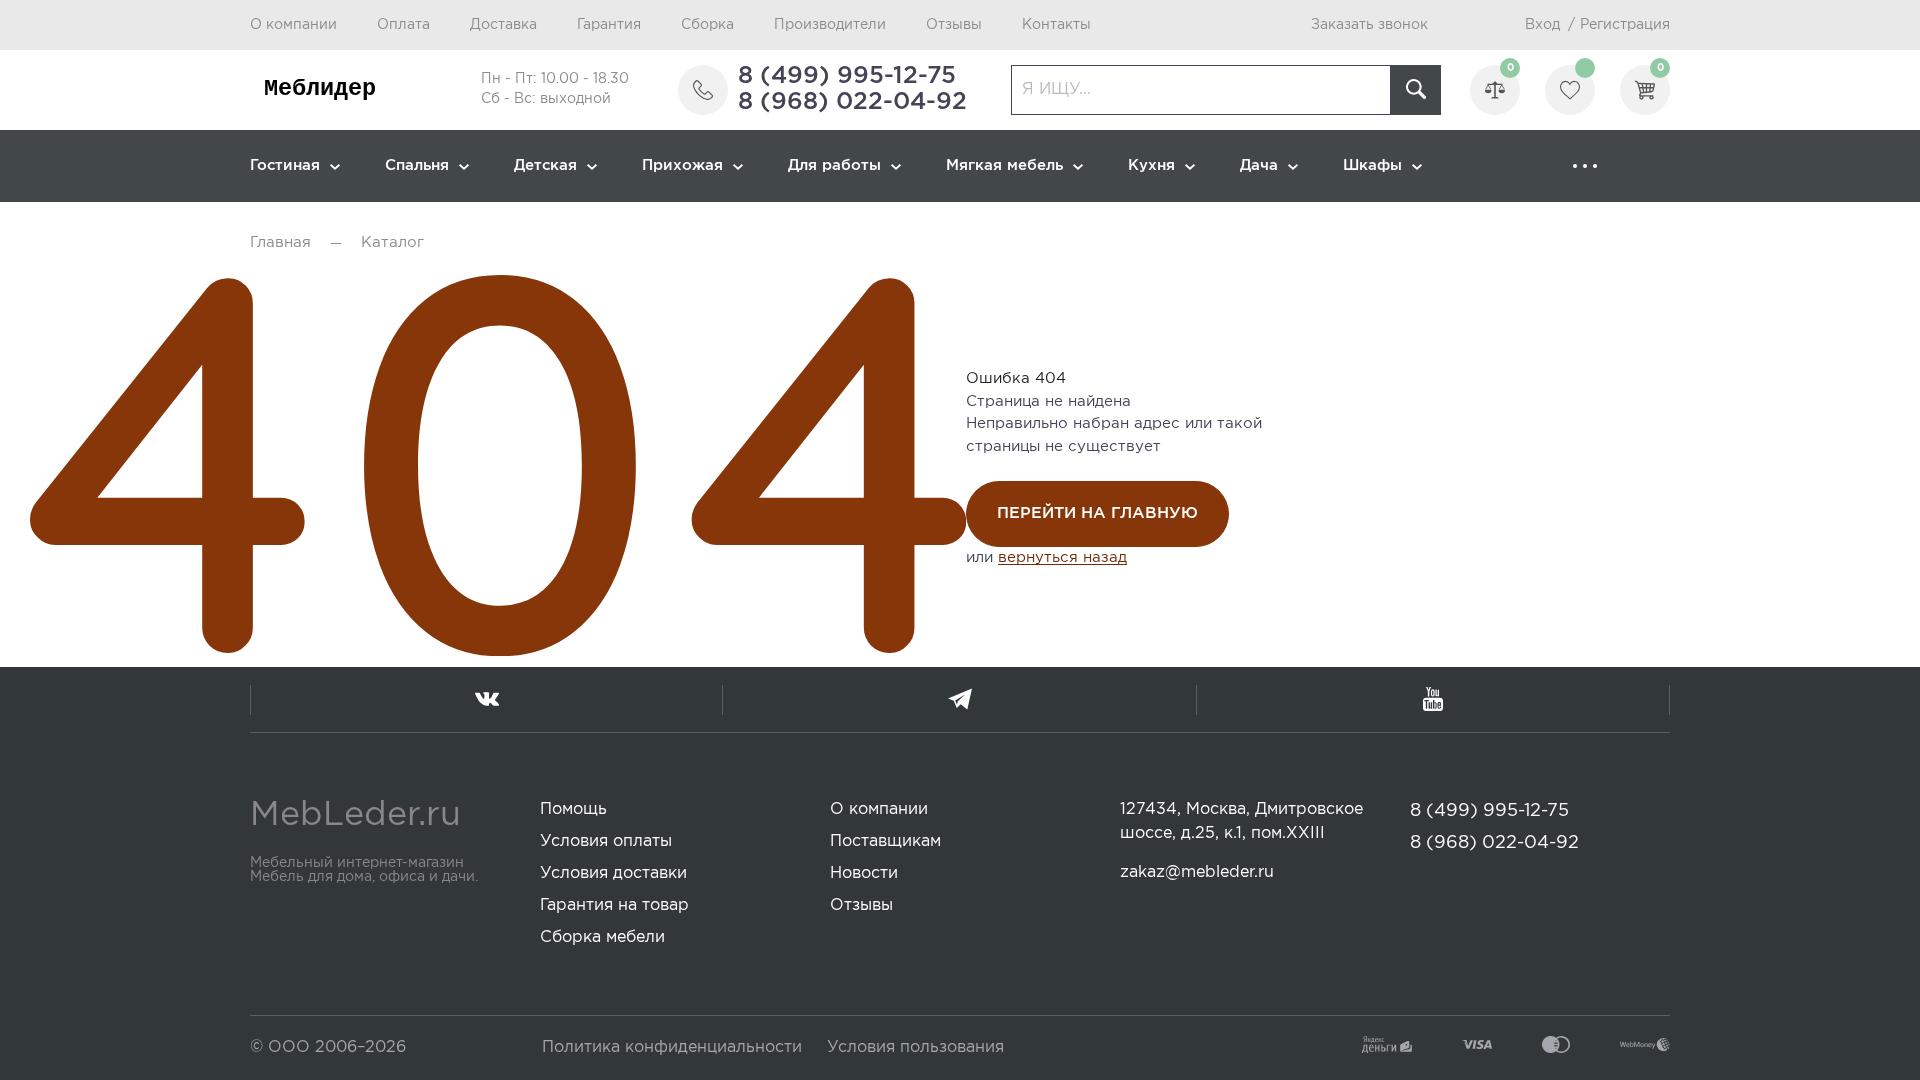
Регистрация (1625, 25)
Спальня (417, 165)
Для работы (834, 165)
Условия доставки (613, 873)
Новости (864, 873)
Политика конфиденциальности (672, 1047)
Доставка (503, 25)
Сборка (707, 25)
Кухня (1151, 165)
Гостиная (285, 165)
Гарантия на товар (614, 905)
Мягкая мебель (1004, 165)
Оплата (403, 25)
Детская (545, 165)
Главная (280, 242)
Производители (830, 25)
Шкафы (1372, 165)
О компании (293, 25)
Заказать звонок (1369, 25)
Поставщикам (885, 841)
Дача (1259, 165)
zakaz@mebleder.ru (1197, 872)
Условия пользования (915, 1047)
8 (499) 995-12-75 (847, 76)
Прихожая (682, 165)
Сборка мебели (602, 937)
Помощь (573, 809)
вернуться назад (1062, 557)
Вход (1542, 25)
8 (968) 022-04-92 (852, 102)
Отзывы (954, 25)
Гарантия (609, 25)
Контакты (1056, 25)
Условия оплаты (606, 841)
